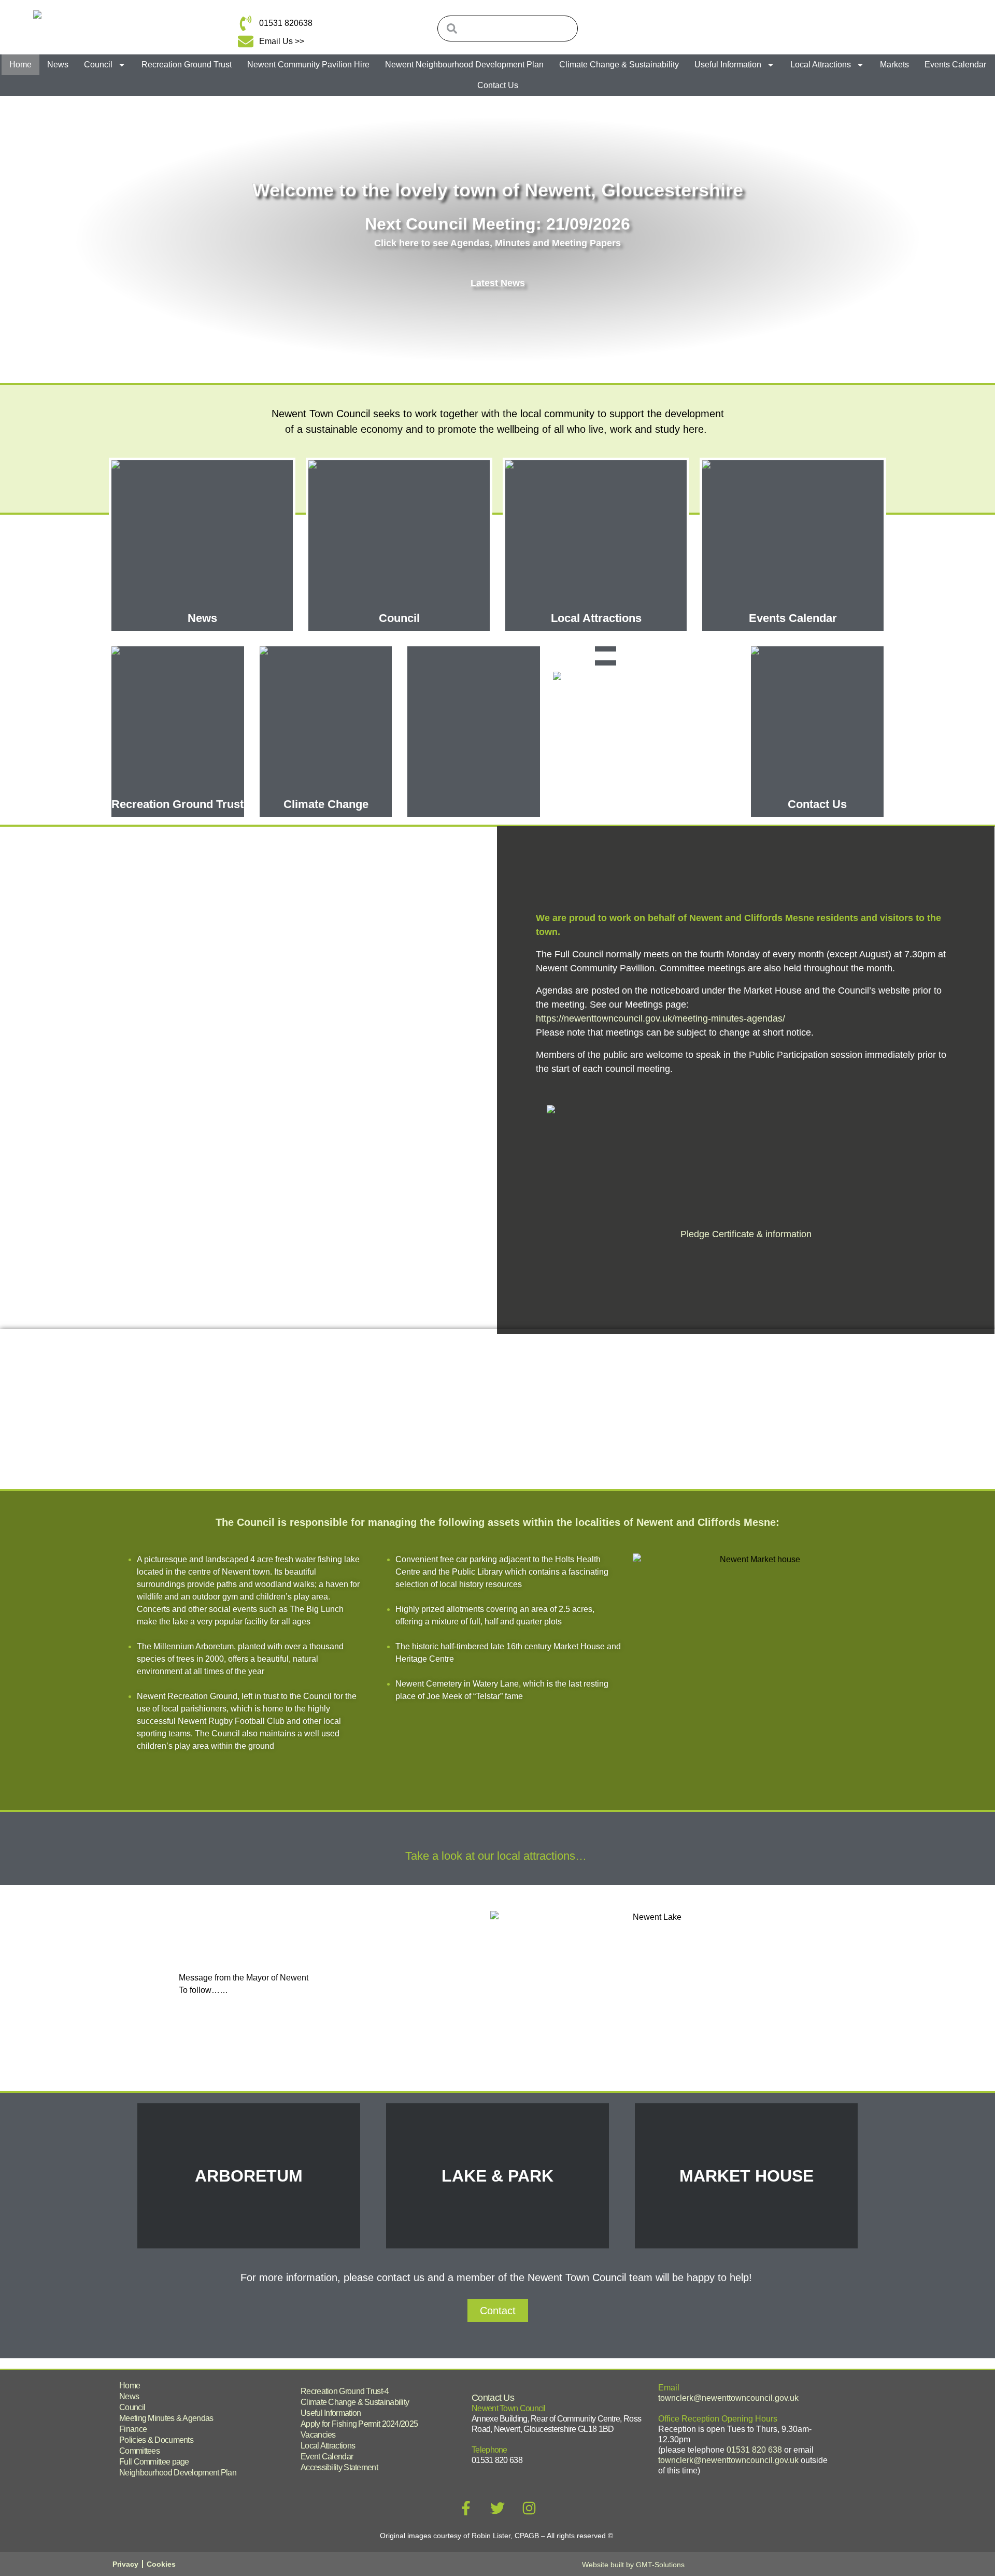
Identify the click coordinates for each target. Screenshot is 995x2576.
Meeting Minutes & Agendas (166, 2418)
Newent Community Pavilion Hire (308, 65)
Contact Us (498, 85)
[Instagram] (529, 2508)
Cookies (161, 2564)
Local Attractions (821, 65)
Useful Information (728, 65)
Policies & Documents (156, 2440)
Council (98, 65)
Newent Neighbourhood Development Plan (464, 65)
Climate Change (326, 804)
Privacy (125, 2564)
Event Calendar (327, 2457)
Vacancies (318, 2435)
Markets (894, 65)
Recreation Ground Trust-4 (345, 2391)
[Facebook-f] (466, 2508)
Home (20, 65)
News (58, 65)
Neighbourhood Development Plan (178, 2473)
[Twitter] (497, 2508)
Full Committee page (154, 2462)
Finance (133, 2429)
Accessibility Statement (339, 2467)
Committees (139, 2451)
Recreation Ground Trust (187, 65)
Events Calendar (955, 65)
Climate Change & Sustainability (619, 65)
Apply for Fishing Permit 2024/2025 (359, 2424)
